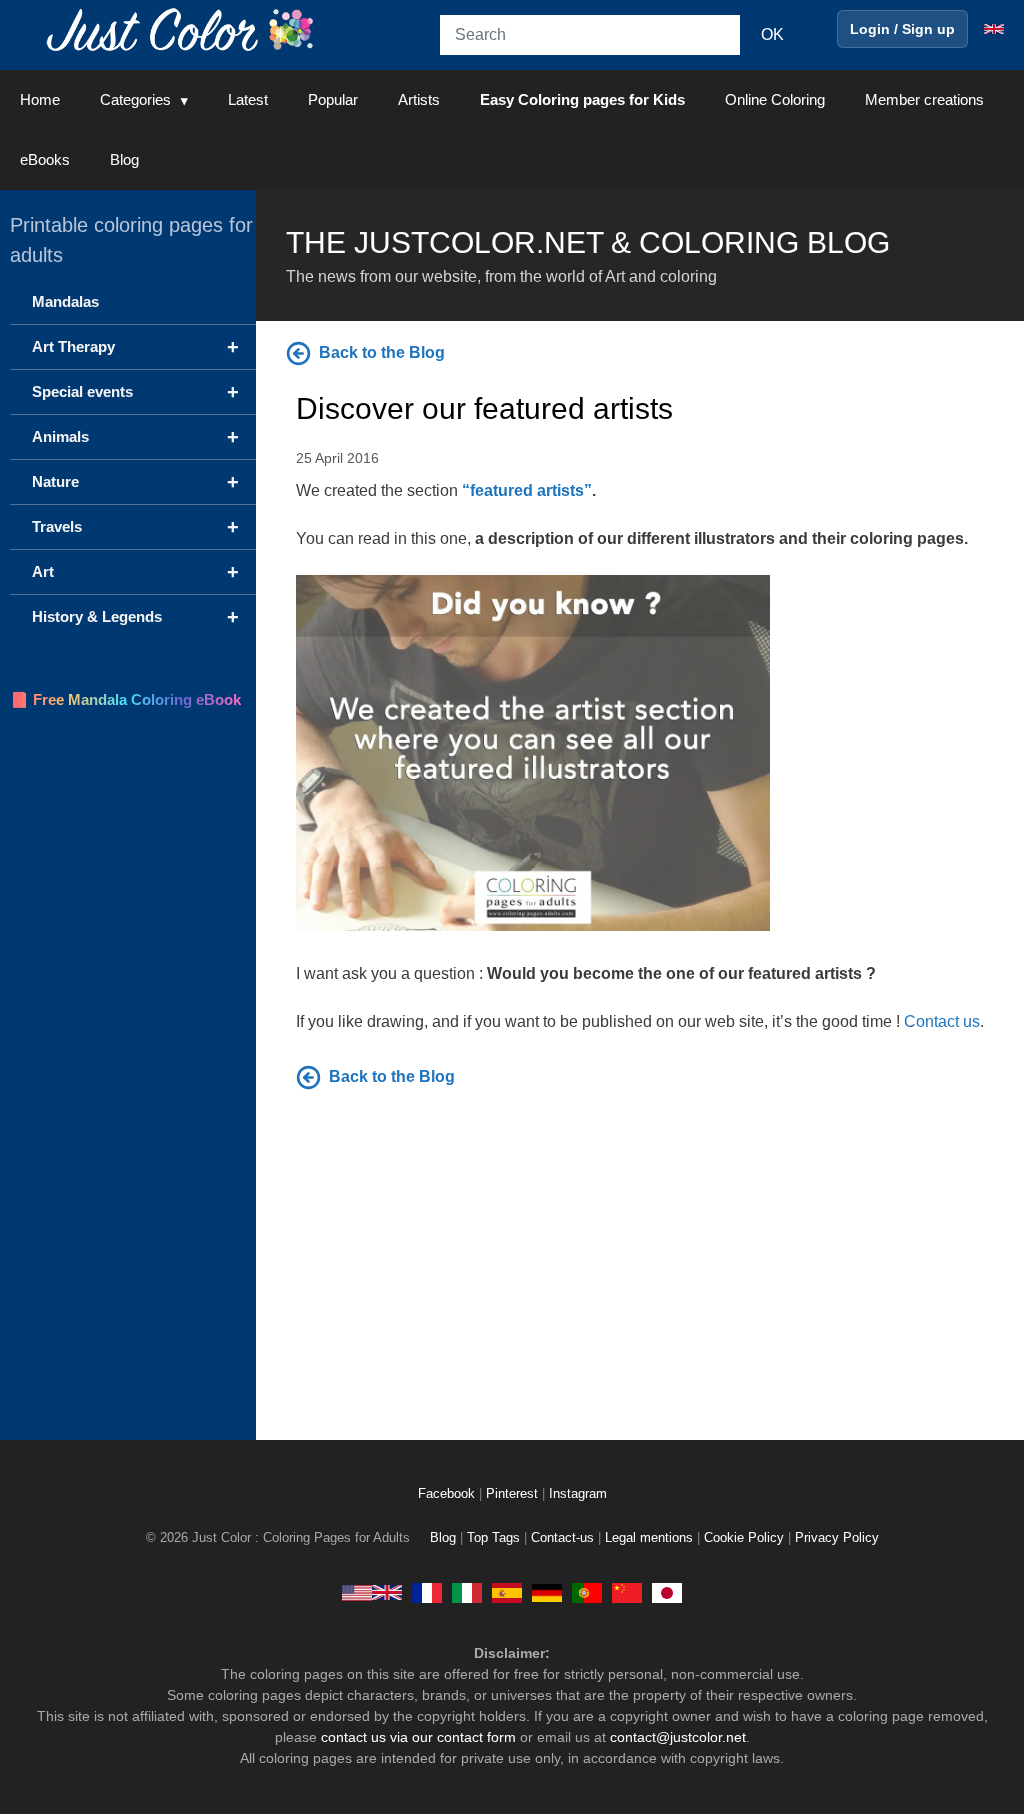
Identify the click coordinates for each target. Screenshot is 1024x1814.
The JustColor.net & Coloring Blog (588, 242)
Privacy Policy (837, 1538)
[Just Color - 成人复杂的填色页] (627, 1592)
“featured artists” (527, 490)
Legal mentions (649, 1538)
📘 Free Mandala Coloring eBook (125, 699)
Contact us (942, 1021)
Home (40, 99)
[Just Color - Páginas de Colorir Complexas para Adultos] (587, 1592)
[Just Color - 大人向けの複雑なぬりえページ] (667, 1592)
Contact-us (562, 1538)
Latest (248, 99)
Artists (419, 99)
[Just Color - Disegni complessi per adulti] (467, 1592)
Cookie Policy (744, 1538)
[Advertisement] (640, 1260)
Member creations (924, 99)
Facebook (448, 1494)
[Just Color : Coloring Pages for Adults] (184, 28)
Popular (333, 99)
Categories (135, 99)
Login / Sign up (902, 29)
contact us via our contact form (418, 1737)
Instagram (578, 1494)
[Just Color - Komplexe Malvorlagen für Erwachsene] (547, 1592)
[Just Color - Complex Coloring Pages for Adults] (372, 1592)
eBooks (45, 159)
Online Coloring (775, 99)
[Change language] (994, 29)
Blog (124, 159)
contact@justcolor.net (678, 1737)
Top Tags (493, 1538)
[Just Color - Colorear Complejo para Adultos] (507, 1592)
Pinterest (514, 1494)
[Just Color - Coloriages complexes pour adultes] (427, 1592)
